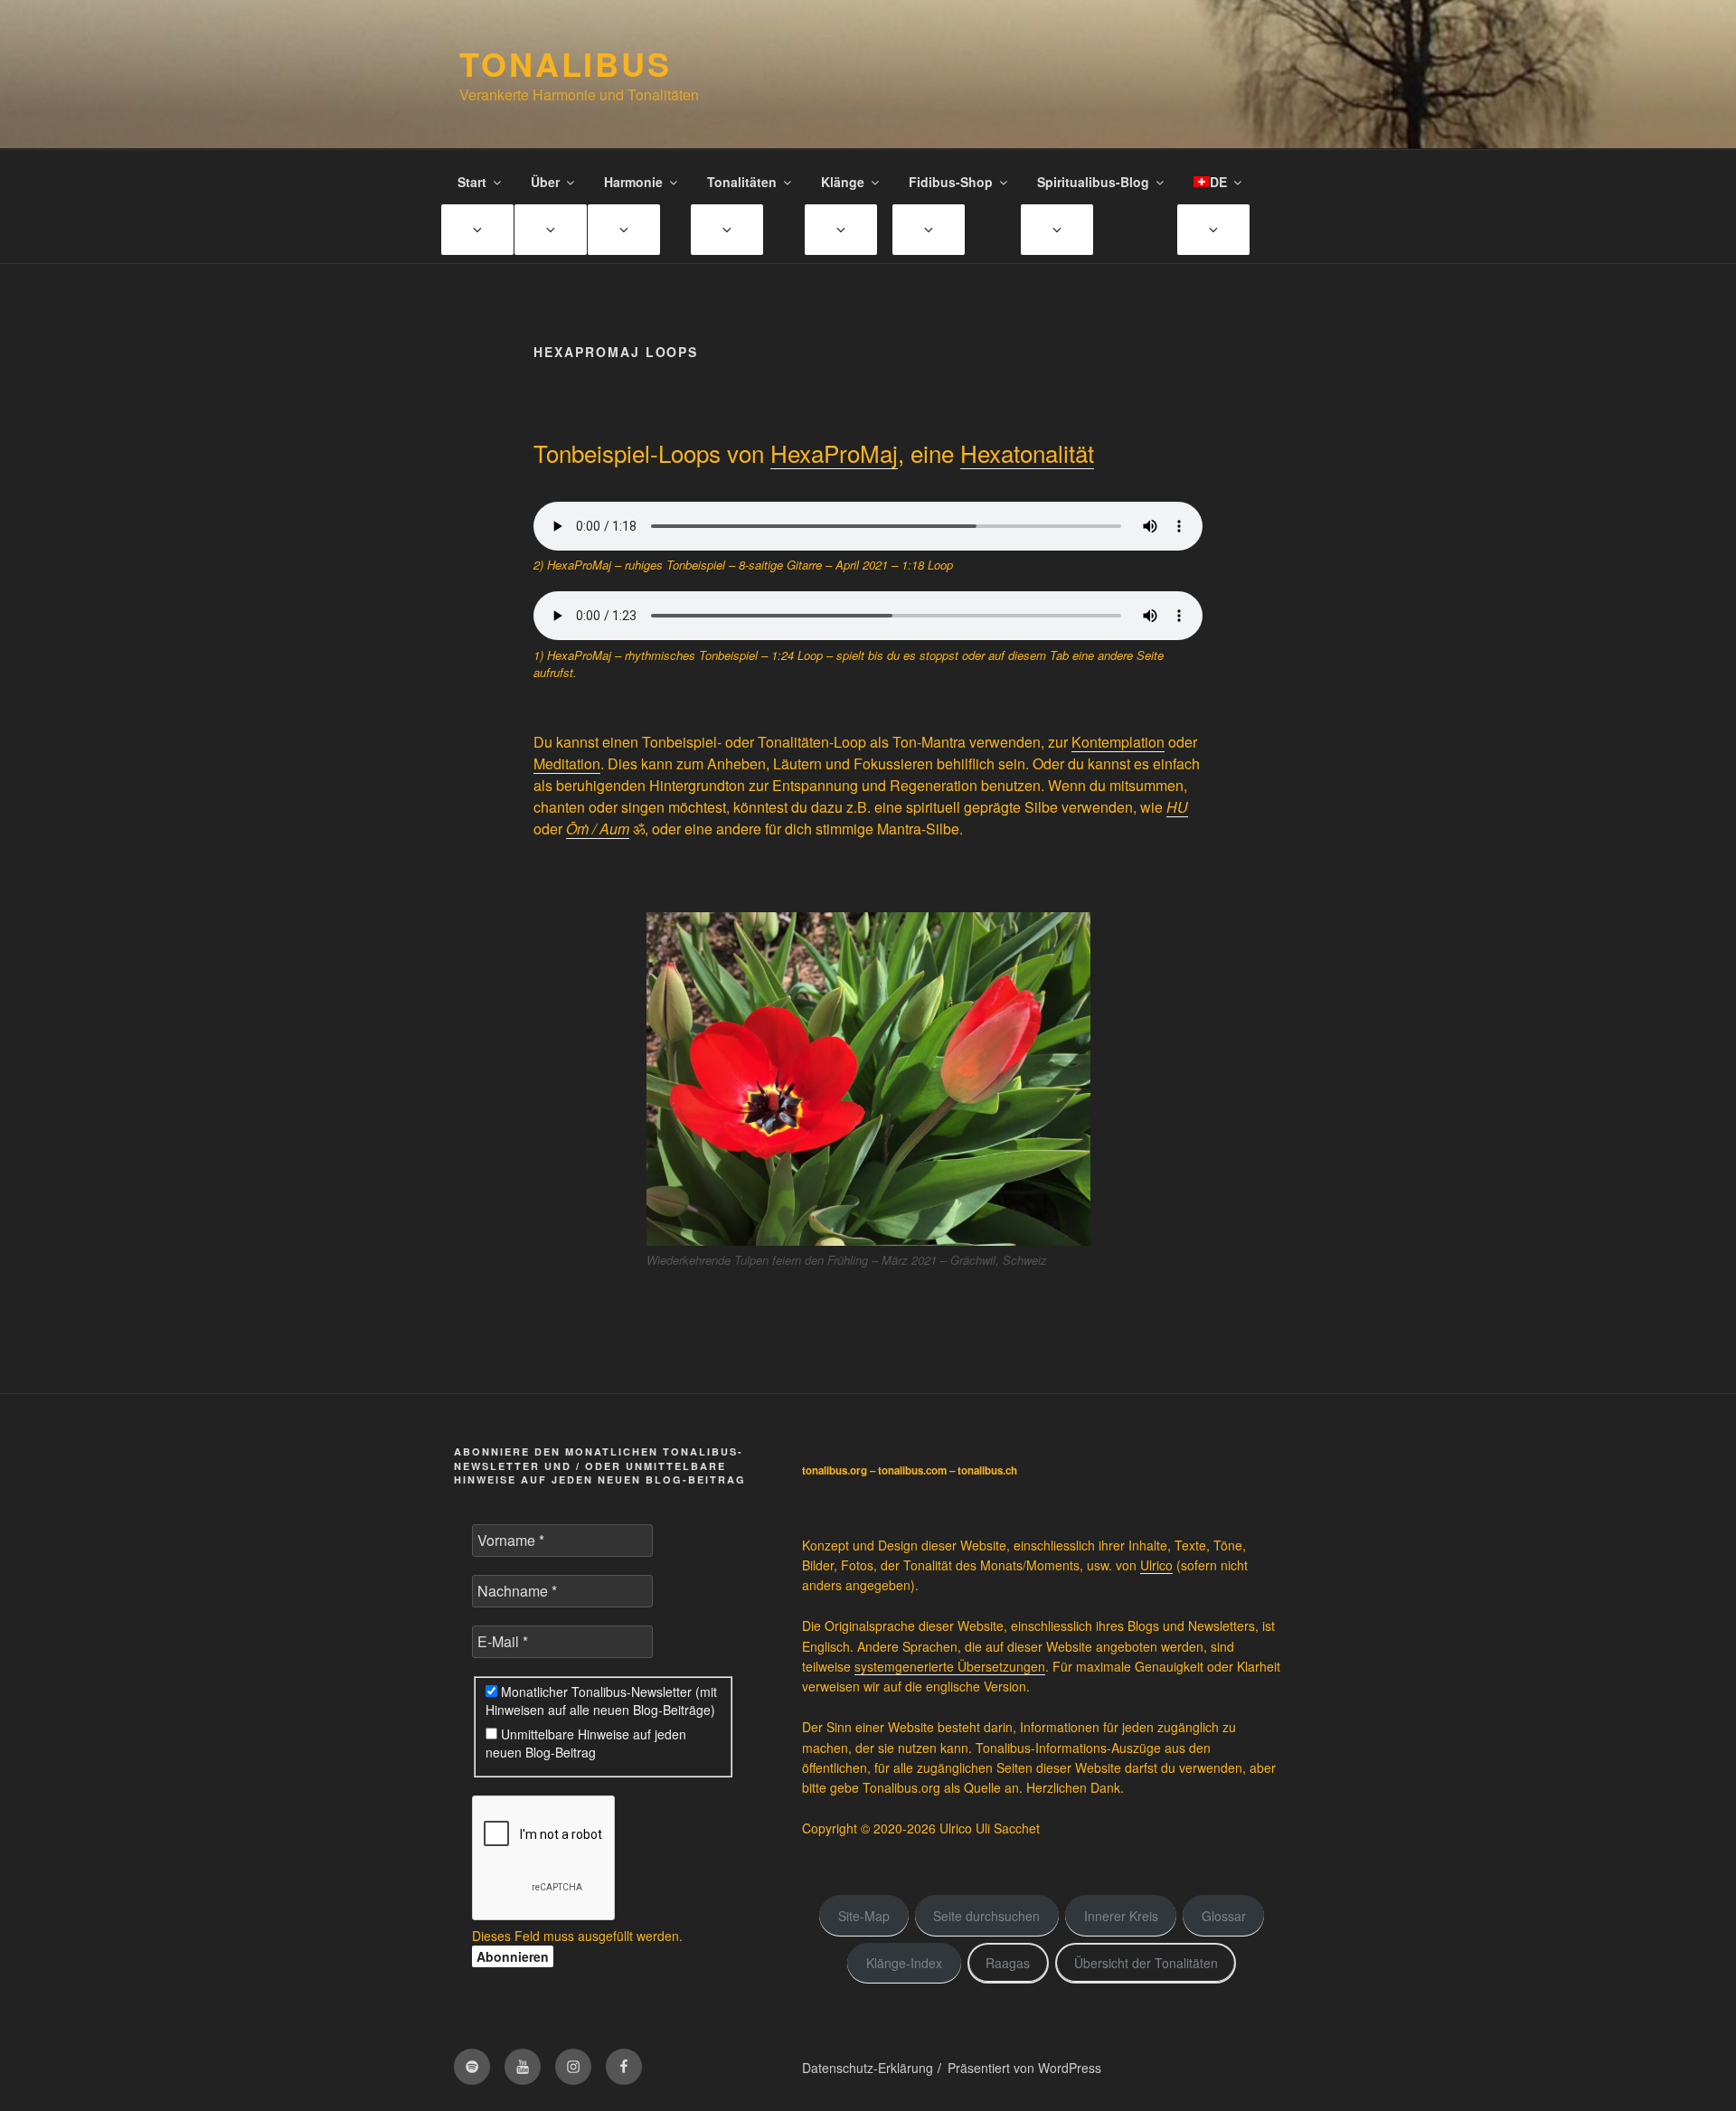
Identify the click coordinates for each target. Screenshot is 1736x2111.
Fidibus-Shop (951, 182)
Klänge (843, 182)
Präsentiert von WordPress (1024, 2068)
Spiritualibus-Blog (1093, 182)
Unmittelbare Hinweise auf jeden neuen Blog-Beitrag (586, 1743)
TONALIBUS (566, 63)
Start (472, 182)
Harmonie (633, 182)
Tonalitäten (742, 182)
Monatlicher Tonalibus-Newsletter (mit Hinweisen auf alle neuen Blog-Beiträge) (601, 1701)
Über (545, 182)
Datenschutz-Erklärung (868, 2068)
